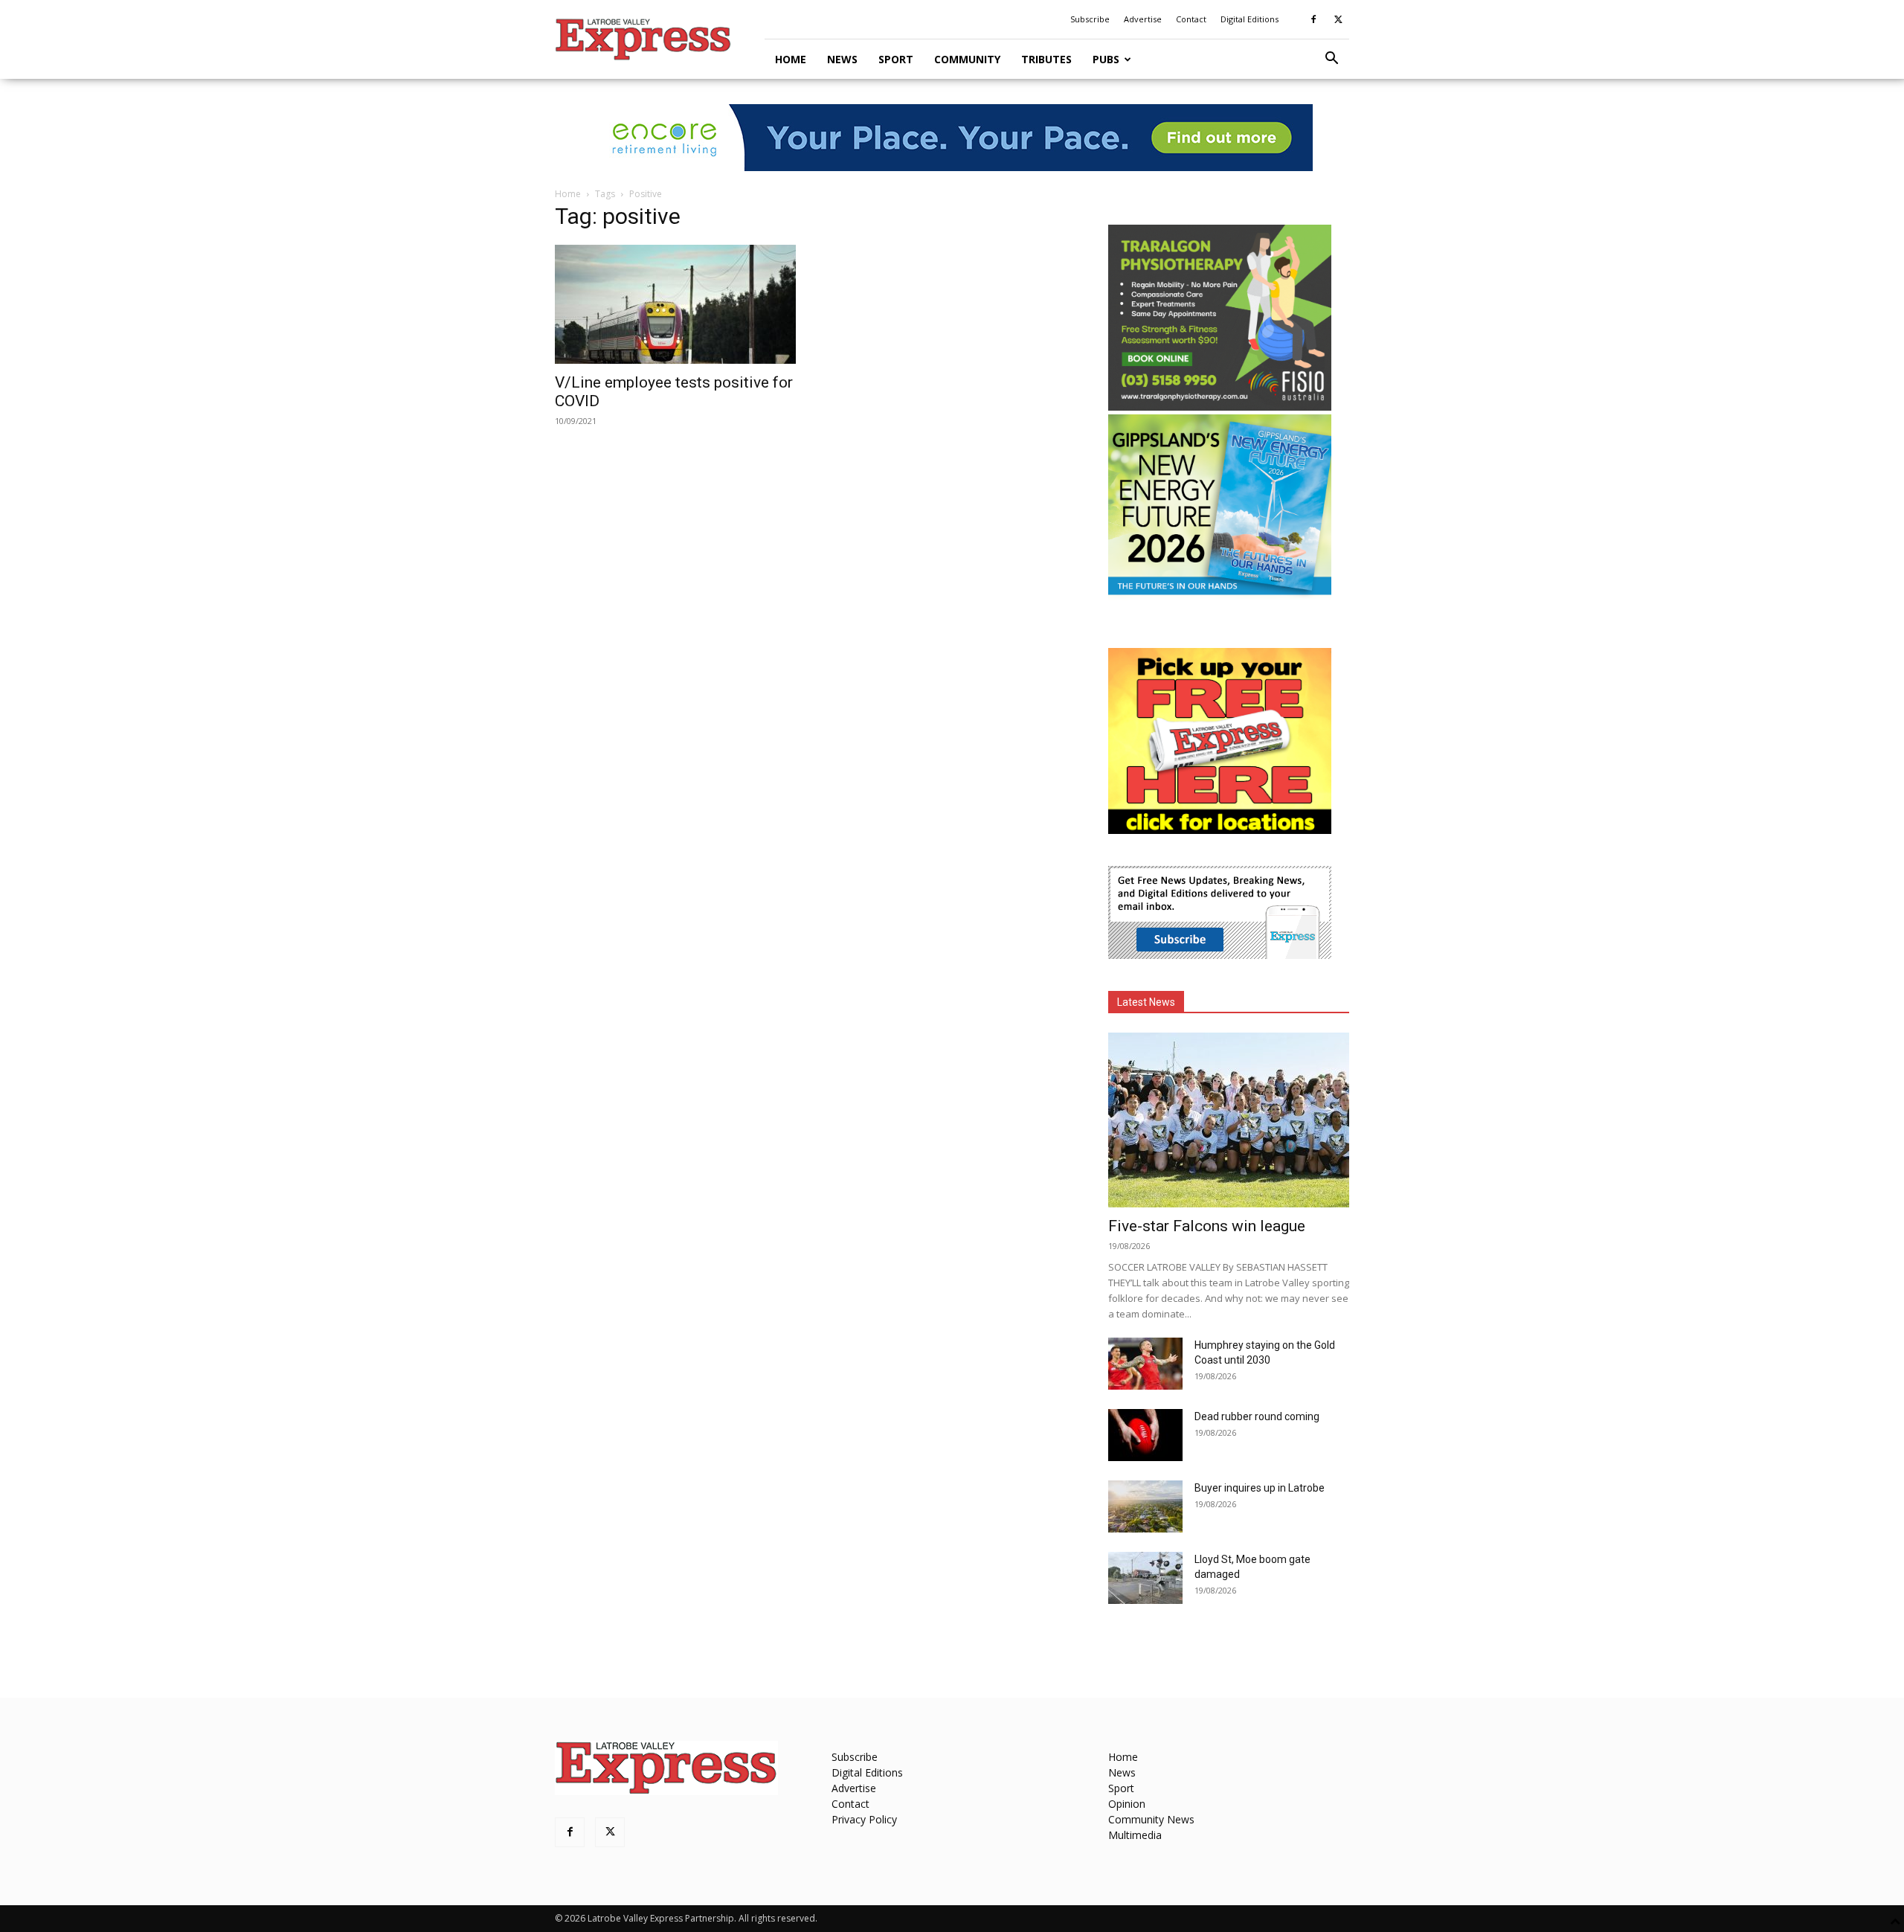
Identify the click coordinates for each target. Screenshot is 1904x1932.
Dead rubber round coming (1257, 1416)
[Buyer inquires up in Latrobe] (1145, 1506)
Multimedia (1135, 1835)
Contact (1191, 19)
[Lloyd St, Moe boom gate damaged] (1145, 1578)
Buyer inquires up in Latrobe (1260, 1488)
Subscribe (1090, 19)
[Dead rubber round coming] (1145, 1435)
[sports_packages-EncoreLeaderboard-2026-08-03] (952, 138)
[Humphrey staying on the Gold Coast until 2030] (1145, 1364)
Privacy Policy (864, 1819)
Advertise (1143, 19)
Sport (896, 59)
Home (791, 59)
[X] (1338, 19)
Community (967, 59)
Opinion (1127, 1804)
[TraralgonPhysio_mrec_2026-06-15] (1220, 407)
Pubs (1106, 59)
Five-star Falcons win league (1207, 1226)
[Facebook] (1313, 19)
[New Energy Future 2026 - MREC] (1220, 596)
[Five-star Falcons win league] (1229, 1120)
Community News (1151, 1819)
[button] (1331, 60)
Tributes (1046, 59)
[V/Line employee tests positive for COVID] (675, 304)
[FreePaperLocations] (1220, 830)
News (842, 59)
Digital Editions (1249, 19)
